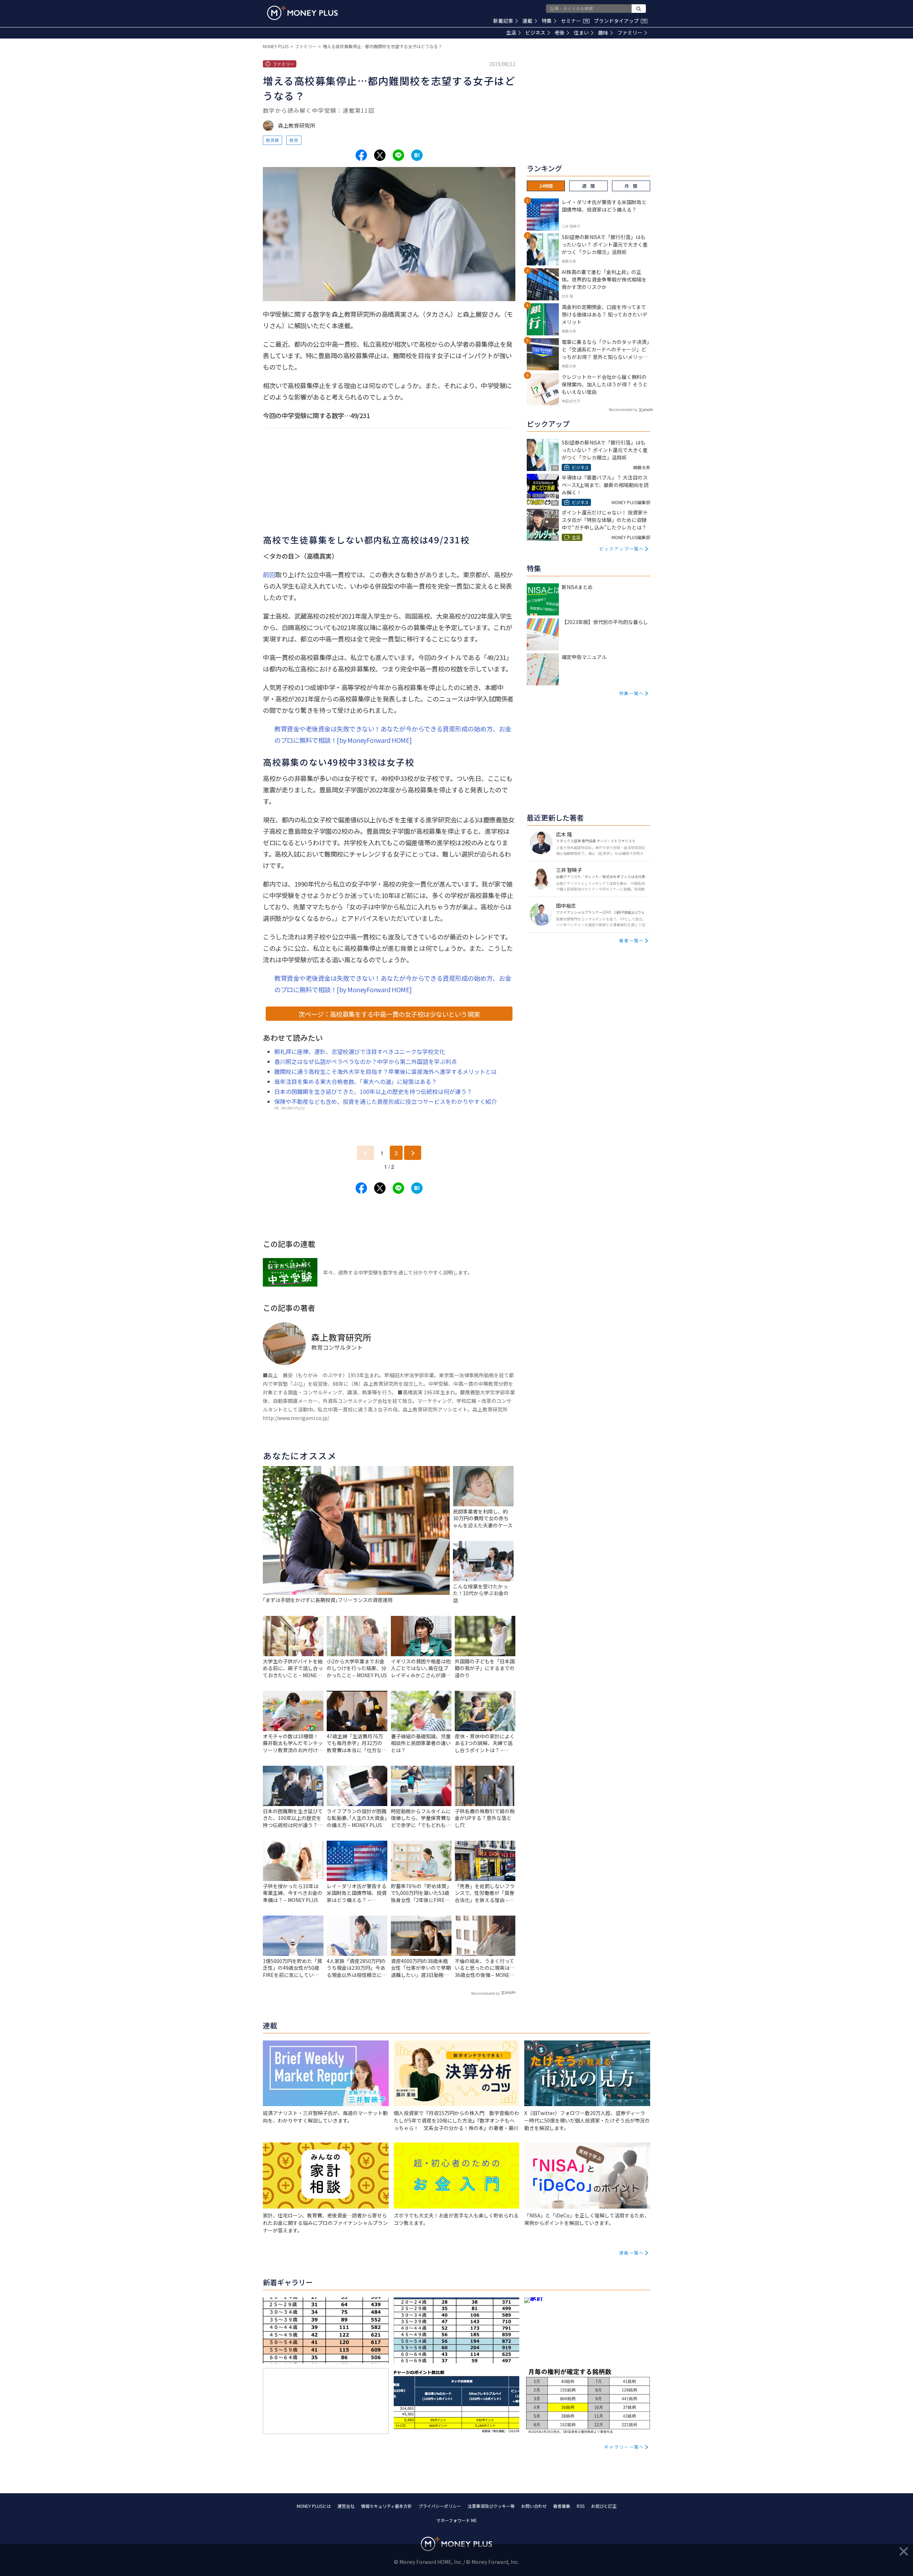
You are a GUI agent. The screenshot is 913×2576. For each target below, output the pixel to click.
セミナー (575, 21)
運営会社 (346, 2506)
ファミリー (630, 32)
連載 (527, 21)
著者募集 (562, 2506)
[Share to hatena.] (417, 155)
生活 (511, 32)
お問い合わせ (534, 2506)
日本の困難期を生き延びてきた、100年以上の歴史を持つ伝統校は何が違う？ (373, 1091)
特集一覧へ (632, 693)
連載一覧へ (632, 2253)
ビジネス (535, 32)
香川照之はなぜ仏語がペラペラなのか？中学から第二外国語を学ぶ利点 (366, 1061)
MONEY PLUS (276, 46)
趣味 (603, 32)
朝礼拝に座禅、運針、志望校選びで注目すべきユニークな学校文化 (360, 1051)
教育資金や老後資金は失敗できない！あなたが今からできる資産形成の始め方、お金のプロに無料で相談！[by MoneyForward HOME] (393, 734)
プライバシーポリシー (440, 2506)
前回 (269, 574)
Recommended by (485, 1993)
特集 (547, 21)
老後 (560, 32)
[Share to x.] (380, 155)
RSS (581, 2506)
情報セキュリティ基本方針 (386, 2506)
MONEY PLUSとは (314, 2506)
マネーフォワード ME (456, 2520)
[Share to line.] (398, 155)
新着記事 (503, 21)
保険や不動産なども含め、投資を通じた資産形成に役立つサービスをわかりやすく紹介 (386, 1101)
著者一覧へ (632, 940)
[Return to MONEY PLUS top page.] (302, 13)
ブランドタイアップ (620, 21)
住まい (581, 32)
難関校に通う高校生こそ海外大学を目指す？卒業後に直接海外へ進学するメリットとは (386, 1071)
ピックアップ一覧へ (622, 549)
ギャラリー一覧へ (624, 2447)
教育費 (272, 140)
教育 (294, 140)
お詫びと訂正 (604, 2506)
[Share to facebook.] (361, 155)
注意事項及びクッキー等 (491, 2506)
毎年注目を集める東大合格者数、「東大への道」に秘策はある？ (356, 1081)
